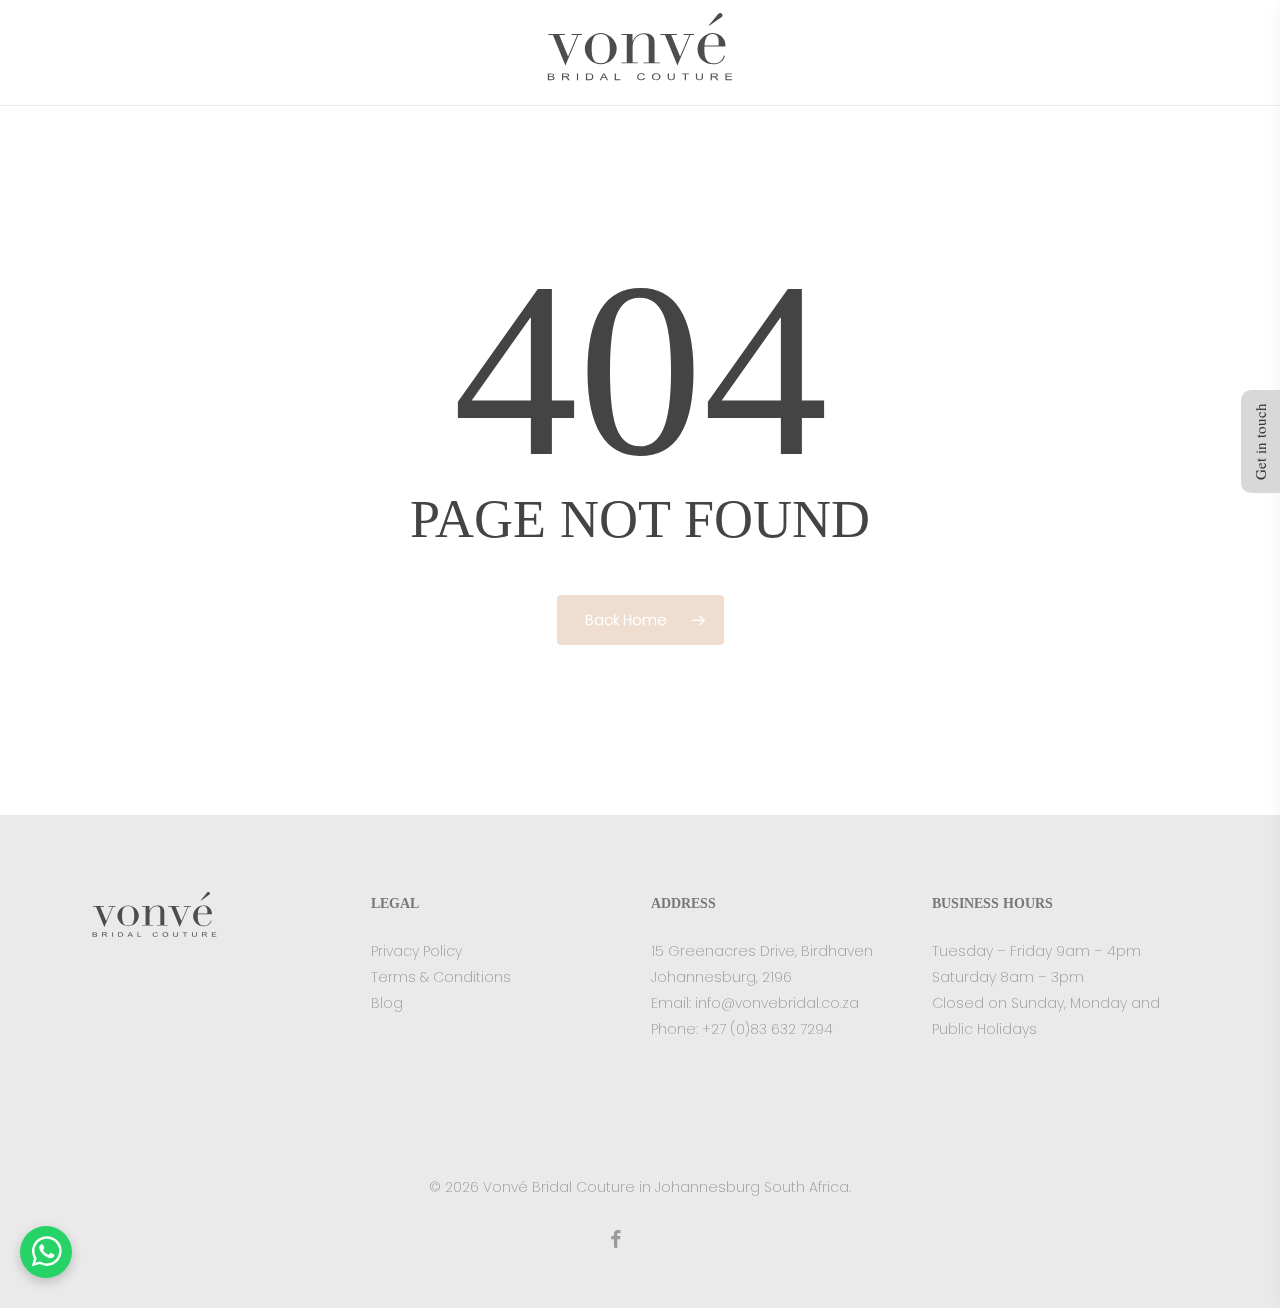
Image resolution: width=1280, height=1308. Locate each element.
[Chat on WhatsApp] (46, 1252)
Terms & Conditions (441, 977)
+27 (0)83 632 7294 (767, 1029)
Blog (387, 1003)
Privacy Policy (416, 951)
